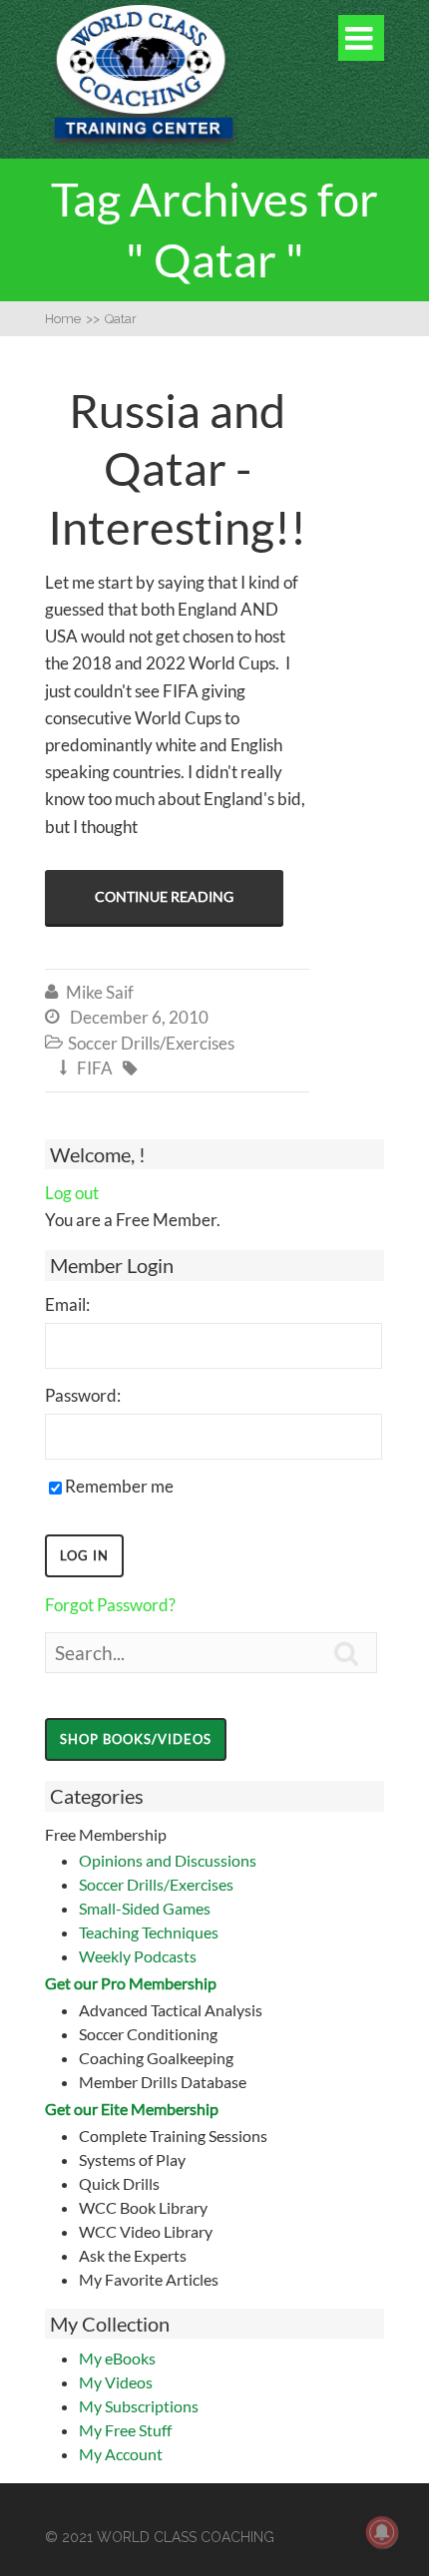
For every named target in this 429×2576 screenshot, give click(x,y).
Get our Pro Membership (131, 1983)
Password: (83, 1395)
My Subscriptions (139, 2406)
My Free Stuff (125, 2430)
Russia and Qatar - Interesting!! (177, 469)
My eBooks (117, 2358)
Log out (72, 1193)
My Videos (116, 2382)
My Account (121, 2454)
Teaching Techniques (149, 1932)
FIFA (95, 1068)
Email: (67, 1304)
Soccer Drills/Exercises (156, 1884)
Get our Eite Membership (132, 2109)
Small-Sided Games (145, 1908)
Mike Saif (100, 992)
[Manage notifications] (382, 2532)
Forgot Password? (110, 1605)
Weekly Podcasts (138, 1956)
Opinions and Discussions (168, 1860)
